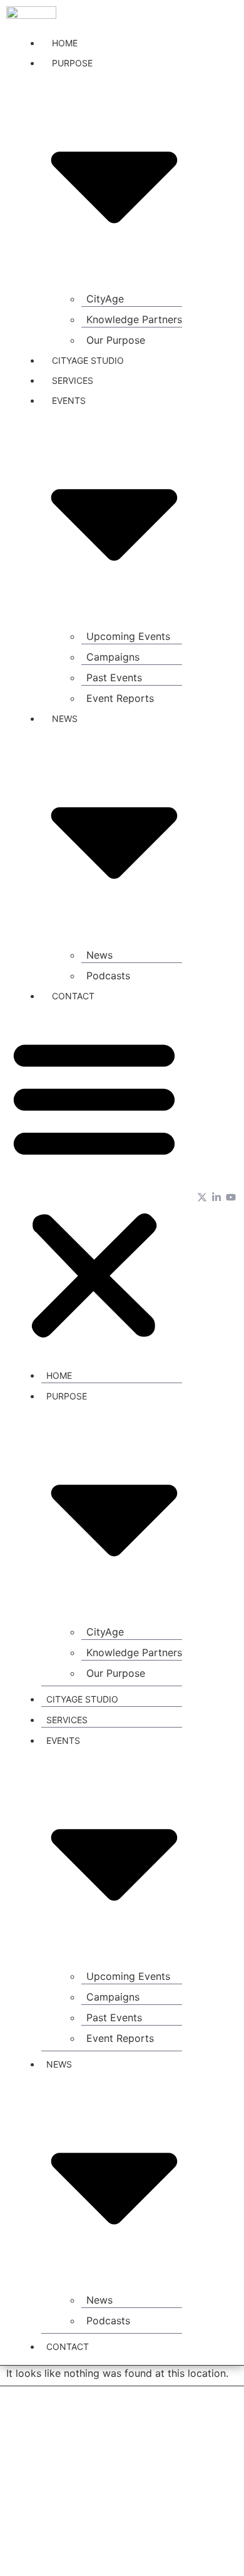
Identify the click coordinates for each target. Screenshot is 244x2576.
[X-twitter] (202, 1197)
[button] (94, 1188)
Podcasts (108, 976)
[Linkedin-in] (216, 1197)
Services (73, 380)
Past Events (114, 677)
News (99, 955)
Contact (73, 996)
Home (65, 43)
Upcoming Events (128, 636)
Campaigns (113, 657)
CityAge (105, 299)
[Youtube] (231, 1197)
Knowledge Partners (134, 319)
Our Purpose (116, 340)
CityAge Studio (88, 360)
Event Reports (120, 698)
